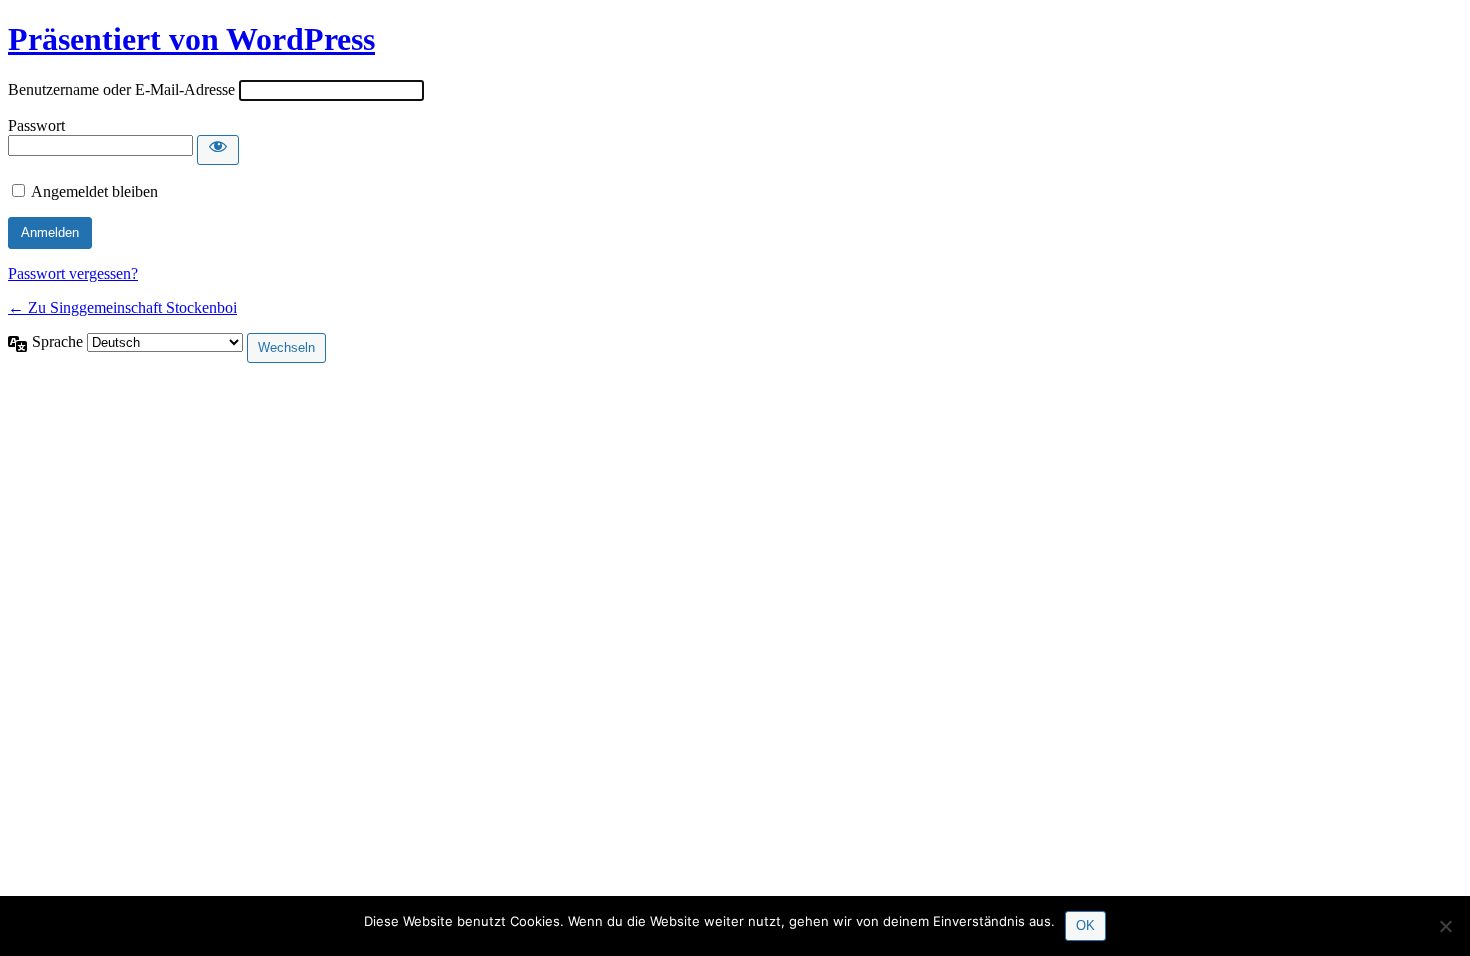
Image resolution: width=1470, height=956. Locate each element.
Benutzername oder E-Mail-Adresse (121, 89)
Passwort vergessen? (73, 273)
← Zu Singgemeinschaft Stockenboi (122, 307)
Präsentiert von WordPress (191, 39)
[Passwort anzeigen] (218, 150)
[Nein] (1445, 926)
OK (1085, 925)
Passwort (36, 125)
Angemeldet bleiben (94, 191)
